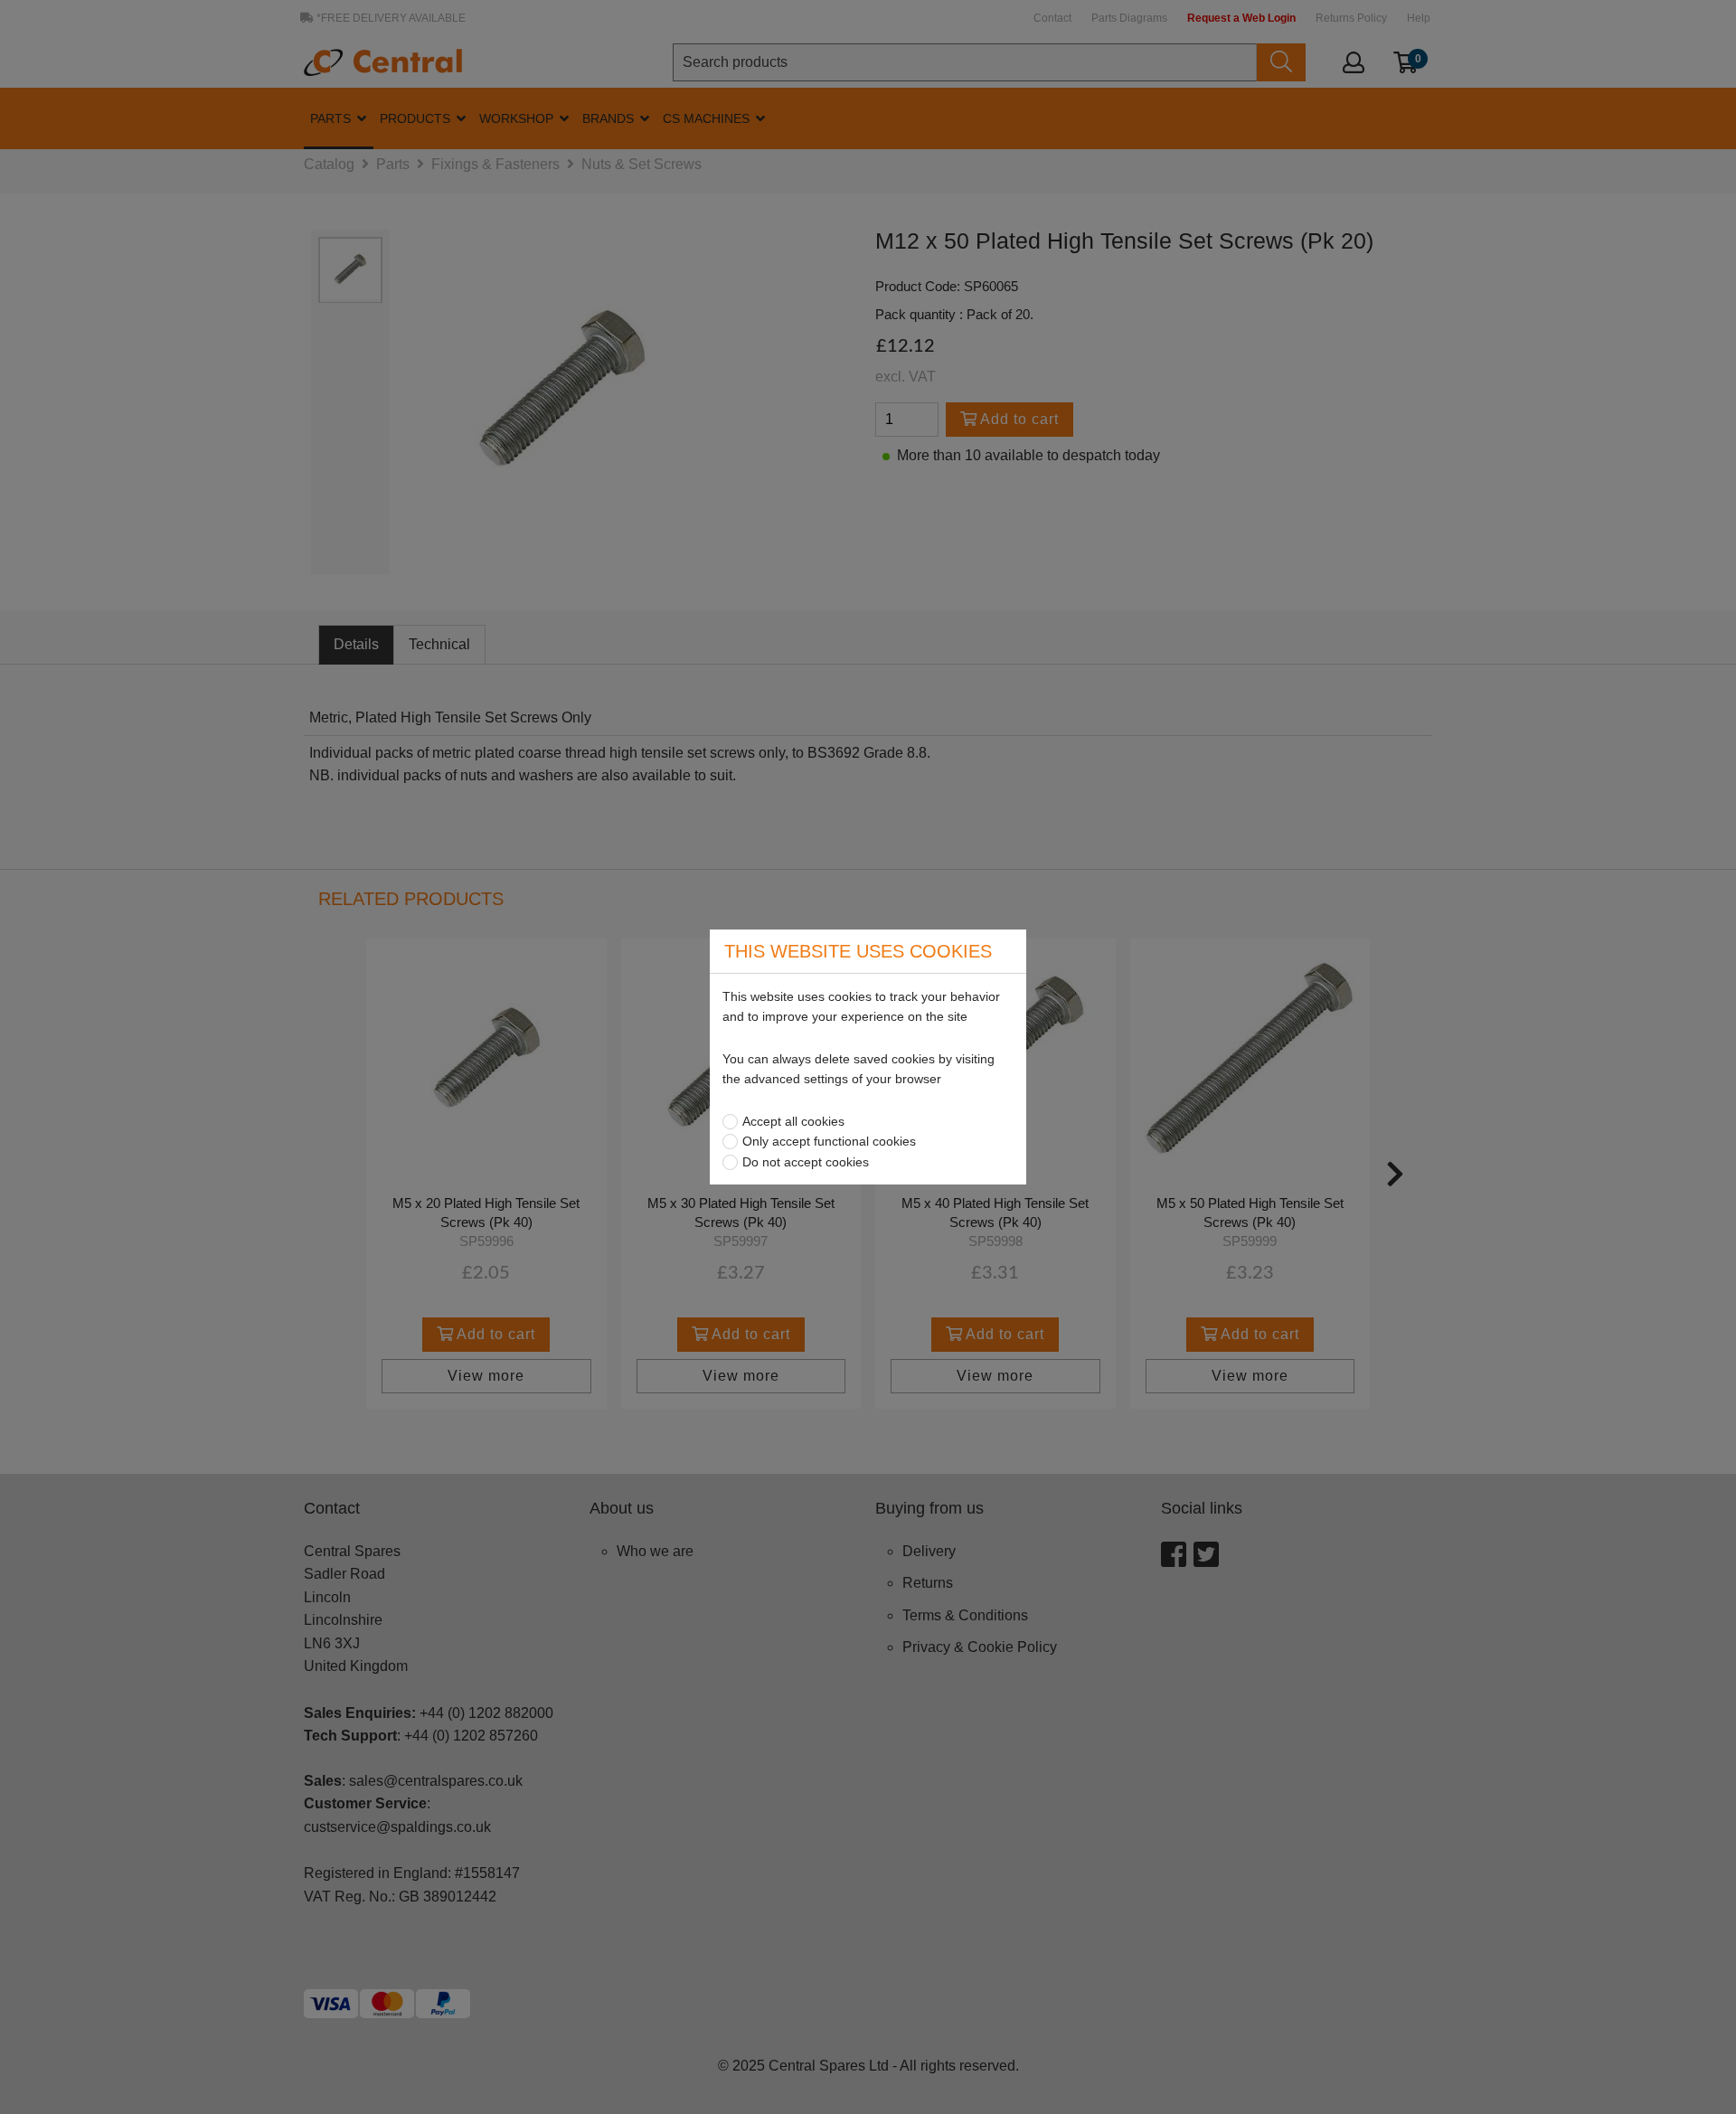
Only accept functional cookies (829, 1141)
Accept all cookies (793, 1121)
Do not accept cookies (806, 1162)
